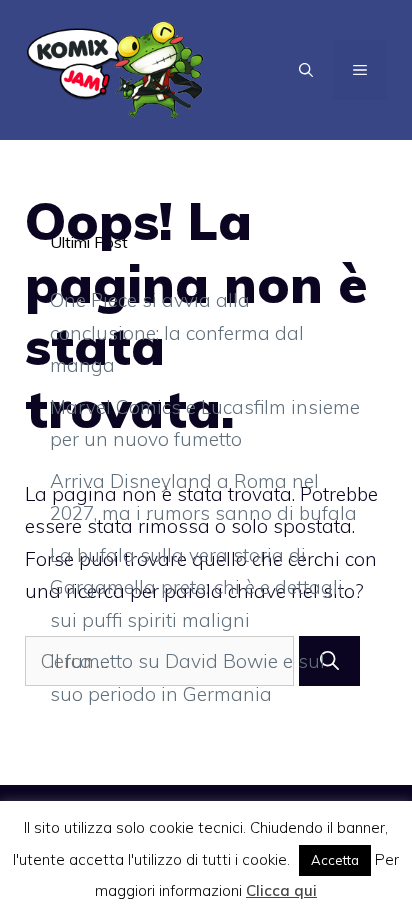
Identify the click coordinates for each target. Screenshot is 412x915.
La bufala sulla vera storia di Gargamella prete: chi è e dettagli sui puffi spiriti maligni (196, 587)
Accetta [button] (335, 860)
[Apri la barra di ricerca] (306, 70)
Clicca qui (281, 890)
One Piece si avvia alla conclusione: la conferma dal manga (177, 332)
